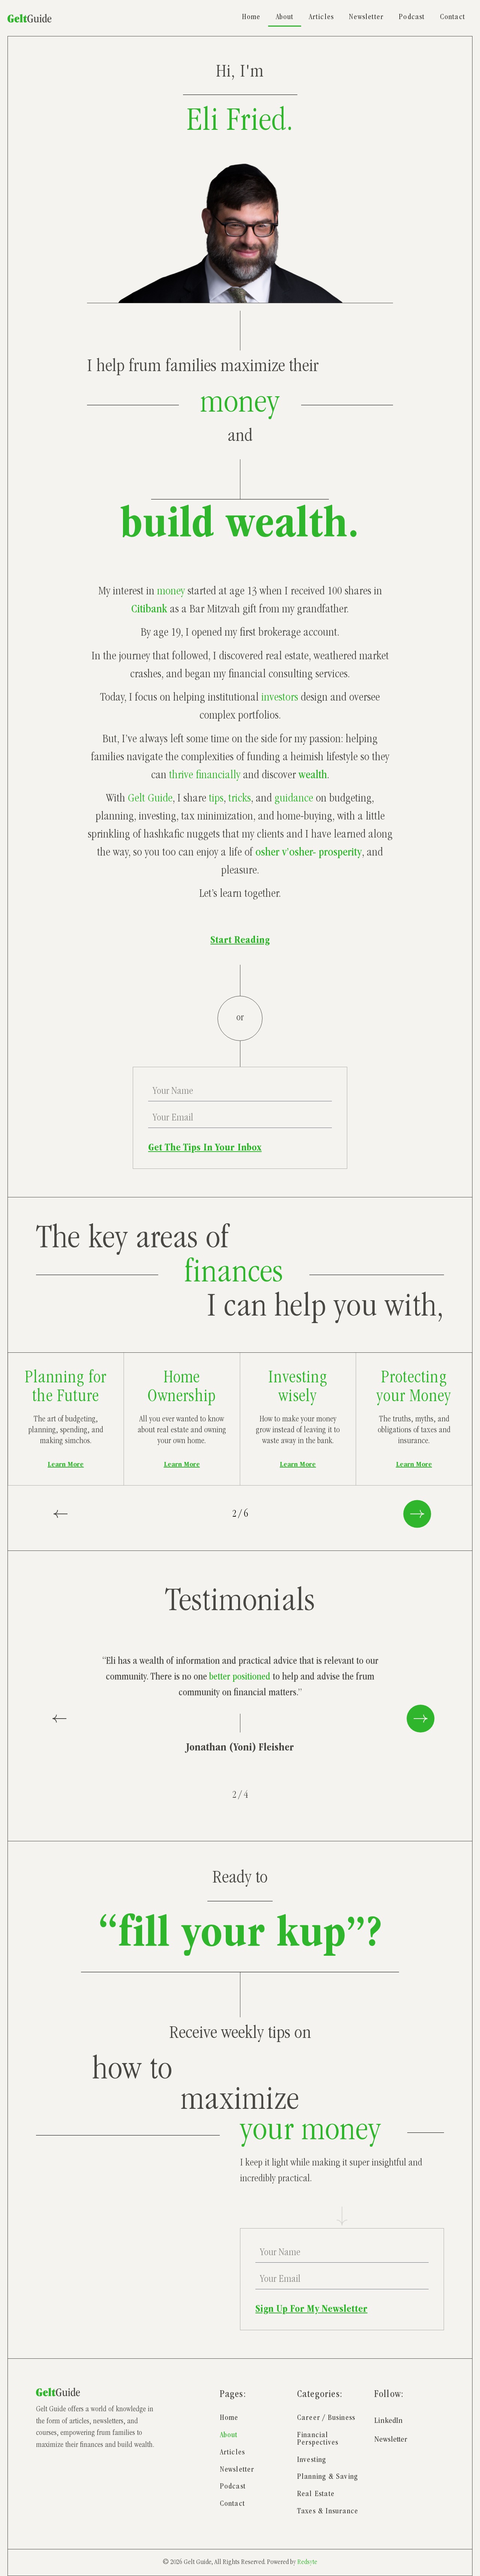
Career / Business (326, 2418)
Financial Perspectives (318, 2439)
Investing (312, 2460)
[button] (61, 1514)
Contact (452, 18)
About (285, 18)
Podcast (412, 18)
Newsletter (366, 18)
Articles (321, 18)
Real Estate (316, 2495)
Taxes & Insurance (328, 2512)
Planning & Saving (327, 2477)
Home (251, 18)
